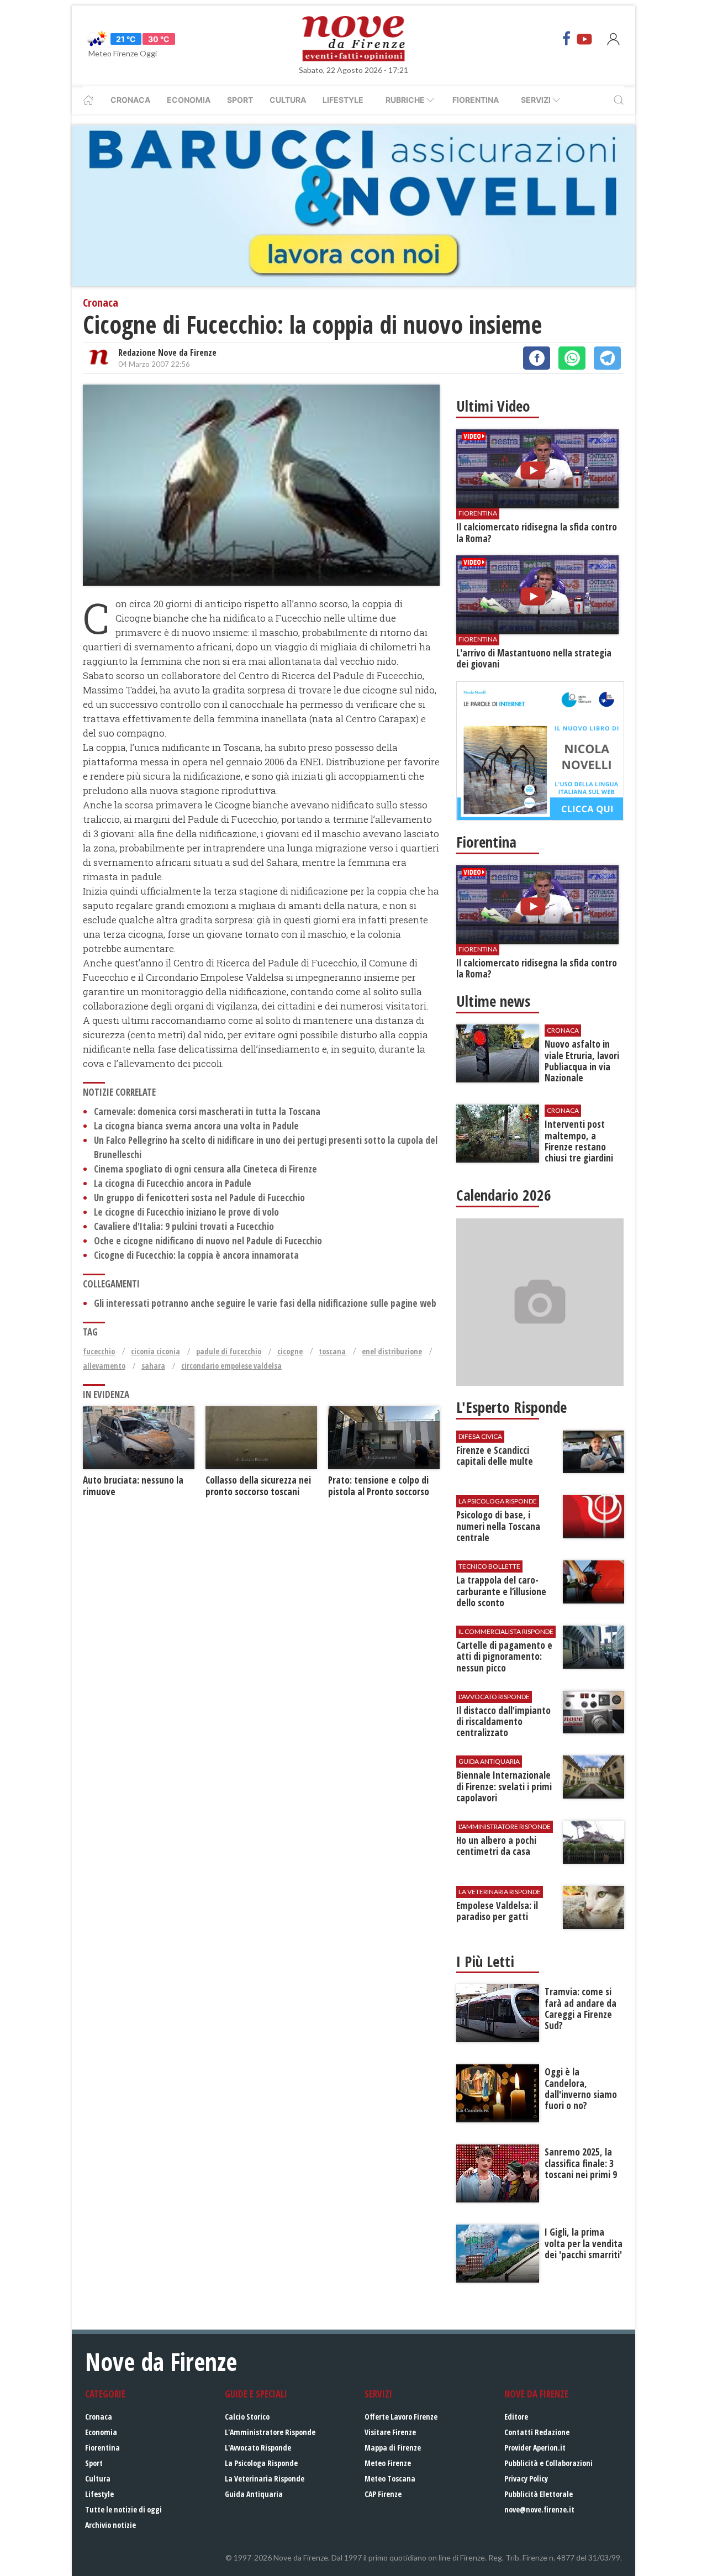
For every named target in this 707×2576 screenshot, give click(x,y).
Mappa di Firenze (393, 2448)
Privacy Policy (526, 2478)
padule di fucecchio (229, 1351)
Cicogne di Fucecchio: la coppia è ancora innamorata (196, 1255)
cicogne (290, 1351)
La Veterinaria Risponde (265, 2478)
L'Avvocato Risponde (258, 2448)
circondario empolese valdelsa (231, 1366)
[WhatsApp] (572, 358)
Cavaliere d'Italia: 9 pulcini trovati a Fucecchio (184, 1226)
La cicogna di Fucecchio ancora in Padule (173, 1183)
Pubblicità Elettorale (539, 2494)
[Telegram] (607, 358)
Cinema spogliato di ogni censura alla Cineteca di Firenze (205, 1169)
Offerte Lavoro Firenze (401, 2417)
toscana (332, 1351)
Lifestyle (343, 100)
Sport (240, 100)
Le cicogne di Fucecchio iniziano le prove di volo (186, 1212)
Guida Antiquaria (254, 2494)
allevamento (104, 1366)
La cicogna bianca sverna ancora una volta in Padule (196, 1126)
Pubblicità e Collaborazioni (548, 2463)
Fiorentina (476, 100)
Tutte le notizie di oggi (123, 2509)
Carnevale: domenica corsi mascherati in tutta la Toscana (207, 1111)
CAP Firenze (383, 2494)
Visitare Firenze (390, 2432)
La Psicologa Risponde (261, 2463)
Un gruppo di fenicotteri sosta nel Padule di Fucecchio (199, 1198)
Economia (189, 100)
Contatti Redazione (537, 2432)
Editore (516, 2417)
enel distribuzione (392, 1351)
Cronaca (130, 100)
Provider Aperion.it (535, 2448)
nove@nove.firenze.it (539, 2509)
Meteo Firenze (388, 2463)
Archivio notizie (110, 2525)
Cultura (288, 100)
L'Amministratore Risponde (270, 2432)
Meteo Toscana (390, 2478)
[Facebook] (567, 39)
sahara (153, 1366)
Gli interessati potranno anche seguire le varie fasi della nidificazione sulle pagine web (265, 1303)
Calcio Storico (247, 2417)
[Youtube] (584, 39)
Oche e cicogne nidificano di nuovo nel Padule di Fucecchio (208, 1241)
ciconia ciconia (155, 1351)
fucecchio (99, 1351)
